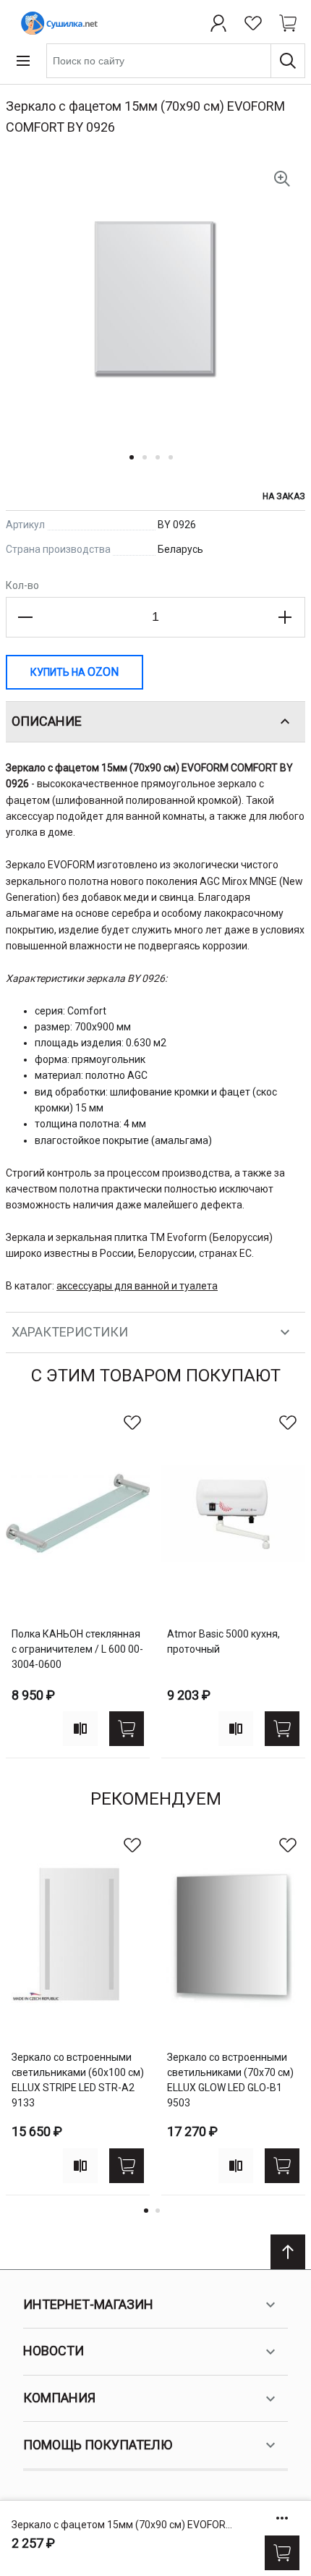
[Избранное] (253, 23)
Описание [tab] (47, 721)
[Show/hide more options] (282, 2518)
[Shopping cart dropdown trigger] (288, 23)
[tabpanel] (78, 1582)
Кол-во (22, 585)
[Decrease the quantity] (26, 617)
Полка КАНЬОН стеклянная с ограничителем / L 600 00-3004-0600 (77, 1649)
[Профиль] (218, 23)
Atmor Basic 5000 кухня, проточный (223, 1641)
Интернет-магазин (88, 2304)
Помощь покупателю (98, 2445)
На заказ (284, 496)
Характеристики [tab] (70, 1332)
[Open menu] (23, 61)
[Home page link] (56, 23)
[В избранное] (132, 1423)
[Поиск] (288, 61)
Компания (59, 2398)
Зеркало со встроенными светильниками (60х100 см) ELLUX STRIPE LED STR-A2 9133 (78, 2080)
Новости (54, 2351)
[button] (136, 466)
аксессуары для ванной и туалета (137, 1286)
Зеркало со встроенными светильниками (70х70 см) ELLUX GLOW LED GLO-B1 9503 (230, 2080)
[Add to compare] (80, 1729)
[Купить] (282, 2553)
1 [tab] (146, 2211)
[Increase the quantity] (285, 617)
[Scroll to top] (288, 2252)
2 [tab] (158, 2211)
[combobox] (176, 61)
